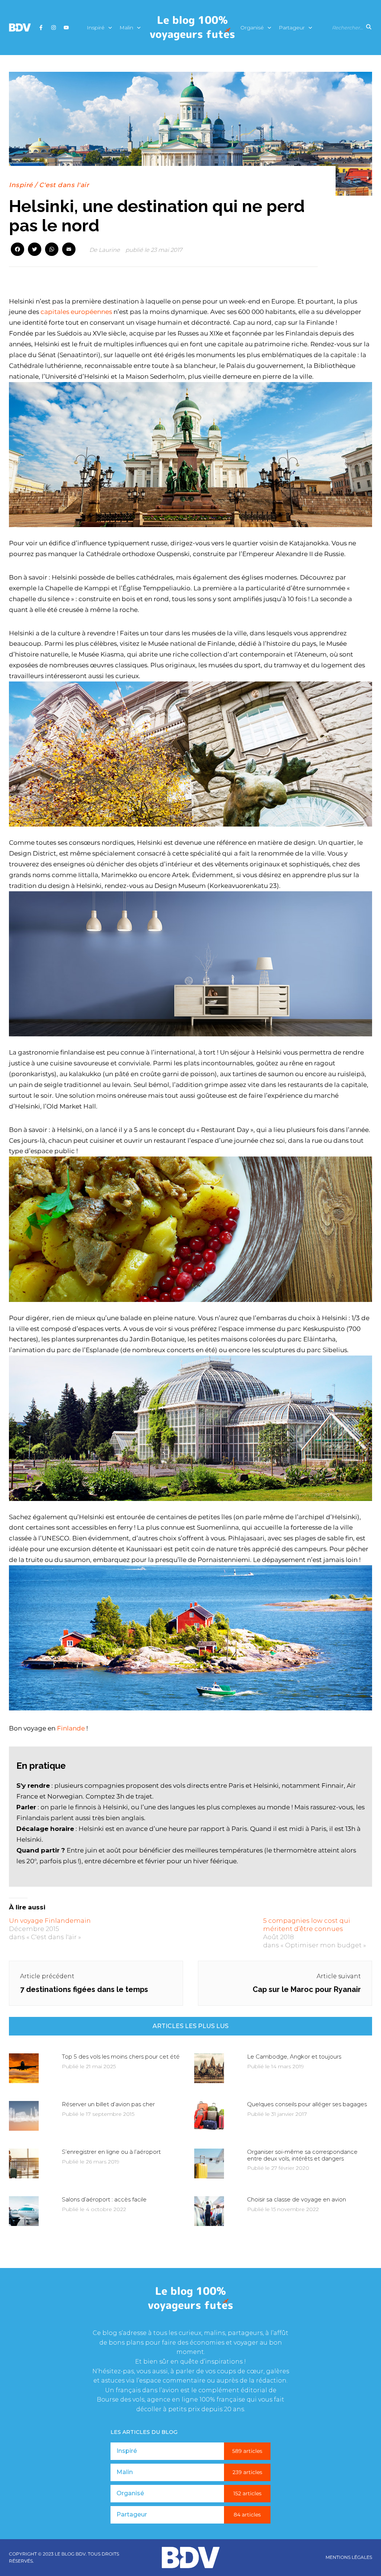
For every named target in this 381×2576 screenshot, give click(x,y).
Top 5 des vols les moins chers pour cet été (121, 2057)
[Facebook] (17, 250)
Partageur (292, 28)
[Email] (69, 250)
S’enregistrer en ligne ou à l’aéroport (111, 2152)
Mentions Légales (349, 2557)
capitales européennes (76, 312)
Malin (126, 28)
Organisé (252, 28)
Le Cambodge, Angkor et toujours (294, 2057)
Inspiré (96, 28)
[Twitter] (35, 250)
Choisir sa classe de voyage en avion (297, 2199)
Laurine (109, 250)
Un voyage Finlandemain (50, 1921)
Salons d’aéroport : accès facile (104, 2199)
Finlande (71, 1728)
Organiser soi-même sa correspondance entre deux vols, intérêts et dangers (302, 2155)
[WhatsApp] (52, 250)
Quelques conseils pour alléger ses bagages (307, 2104)
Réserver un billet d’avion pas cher (108, 2104)
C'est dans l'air (64, 185)
